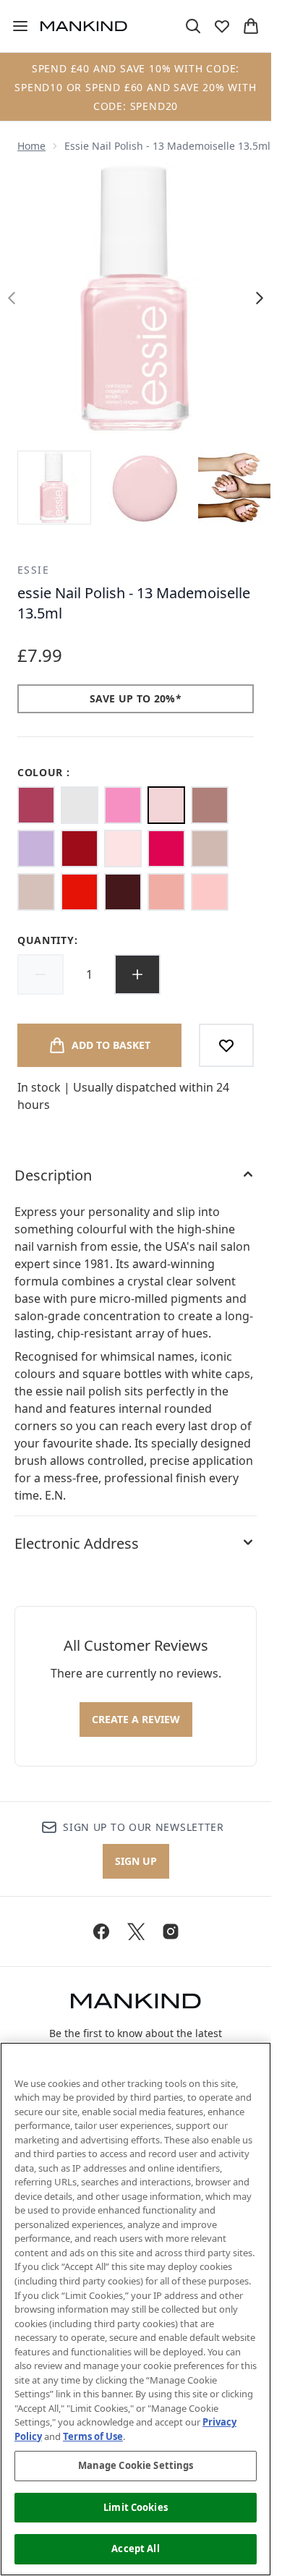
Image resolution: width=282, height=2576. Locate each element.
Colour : (44, 772)
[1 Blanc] (80, 805)
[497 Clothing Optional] (210, 805)
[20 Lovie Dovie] (123, 805)
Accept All (135, 2549)
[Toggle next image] (260, 298)
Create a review (136, 1719)
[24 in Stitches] (36, 805)
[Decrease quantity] (40, 974)
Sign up (136, 1861)
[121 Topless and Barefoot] (36, 892)
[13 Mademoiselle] (166, 805)
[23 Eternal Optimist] (166, 892)
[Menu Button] (14, 26)
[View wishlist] (222, 26)
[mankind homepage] (84, 26)
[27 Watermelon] (166, 849)
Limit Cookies (136, 2507)
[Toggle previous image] (12, 298)
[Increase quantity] (137, 974)
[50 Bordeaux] (123, 892)
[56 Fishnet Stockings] (80, 849)
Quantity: (47, 940)
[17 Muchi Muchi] (123, 849)
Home (31, 146)
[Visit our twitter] (136, 1931)
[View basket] (251, 26)
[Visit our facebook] (101, 1931)
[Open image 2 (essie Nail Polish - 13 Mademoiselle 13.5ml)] (145, 488)
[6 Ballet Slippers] (210, 849)
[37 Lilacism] (36, 849)
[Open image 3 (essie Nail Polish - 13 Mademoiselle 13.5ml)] (234, 488)
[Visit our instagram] (171, 1931)
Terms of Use (93, 2436)
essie (33, 570)
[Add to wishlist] (226, 1045)
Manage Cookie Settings (136, 2465)
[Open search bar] (193, 26)
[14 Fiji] (210, 892)
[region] (136, 2309)
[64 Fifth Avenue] (80, 892)
